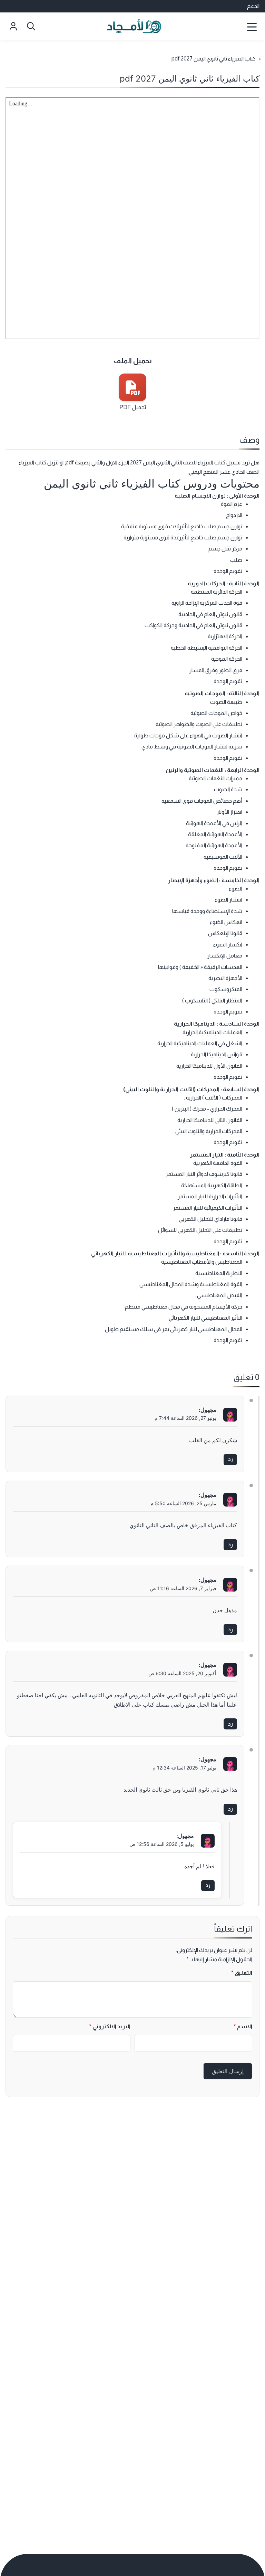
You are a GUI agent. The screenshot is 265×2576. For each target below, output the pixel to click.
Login (13, 26)
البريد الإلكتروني (110, 2026)
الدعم (253, 6)
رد (230, 1459)
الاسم (243, 2026)
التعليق (242, 1973)
